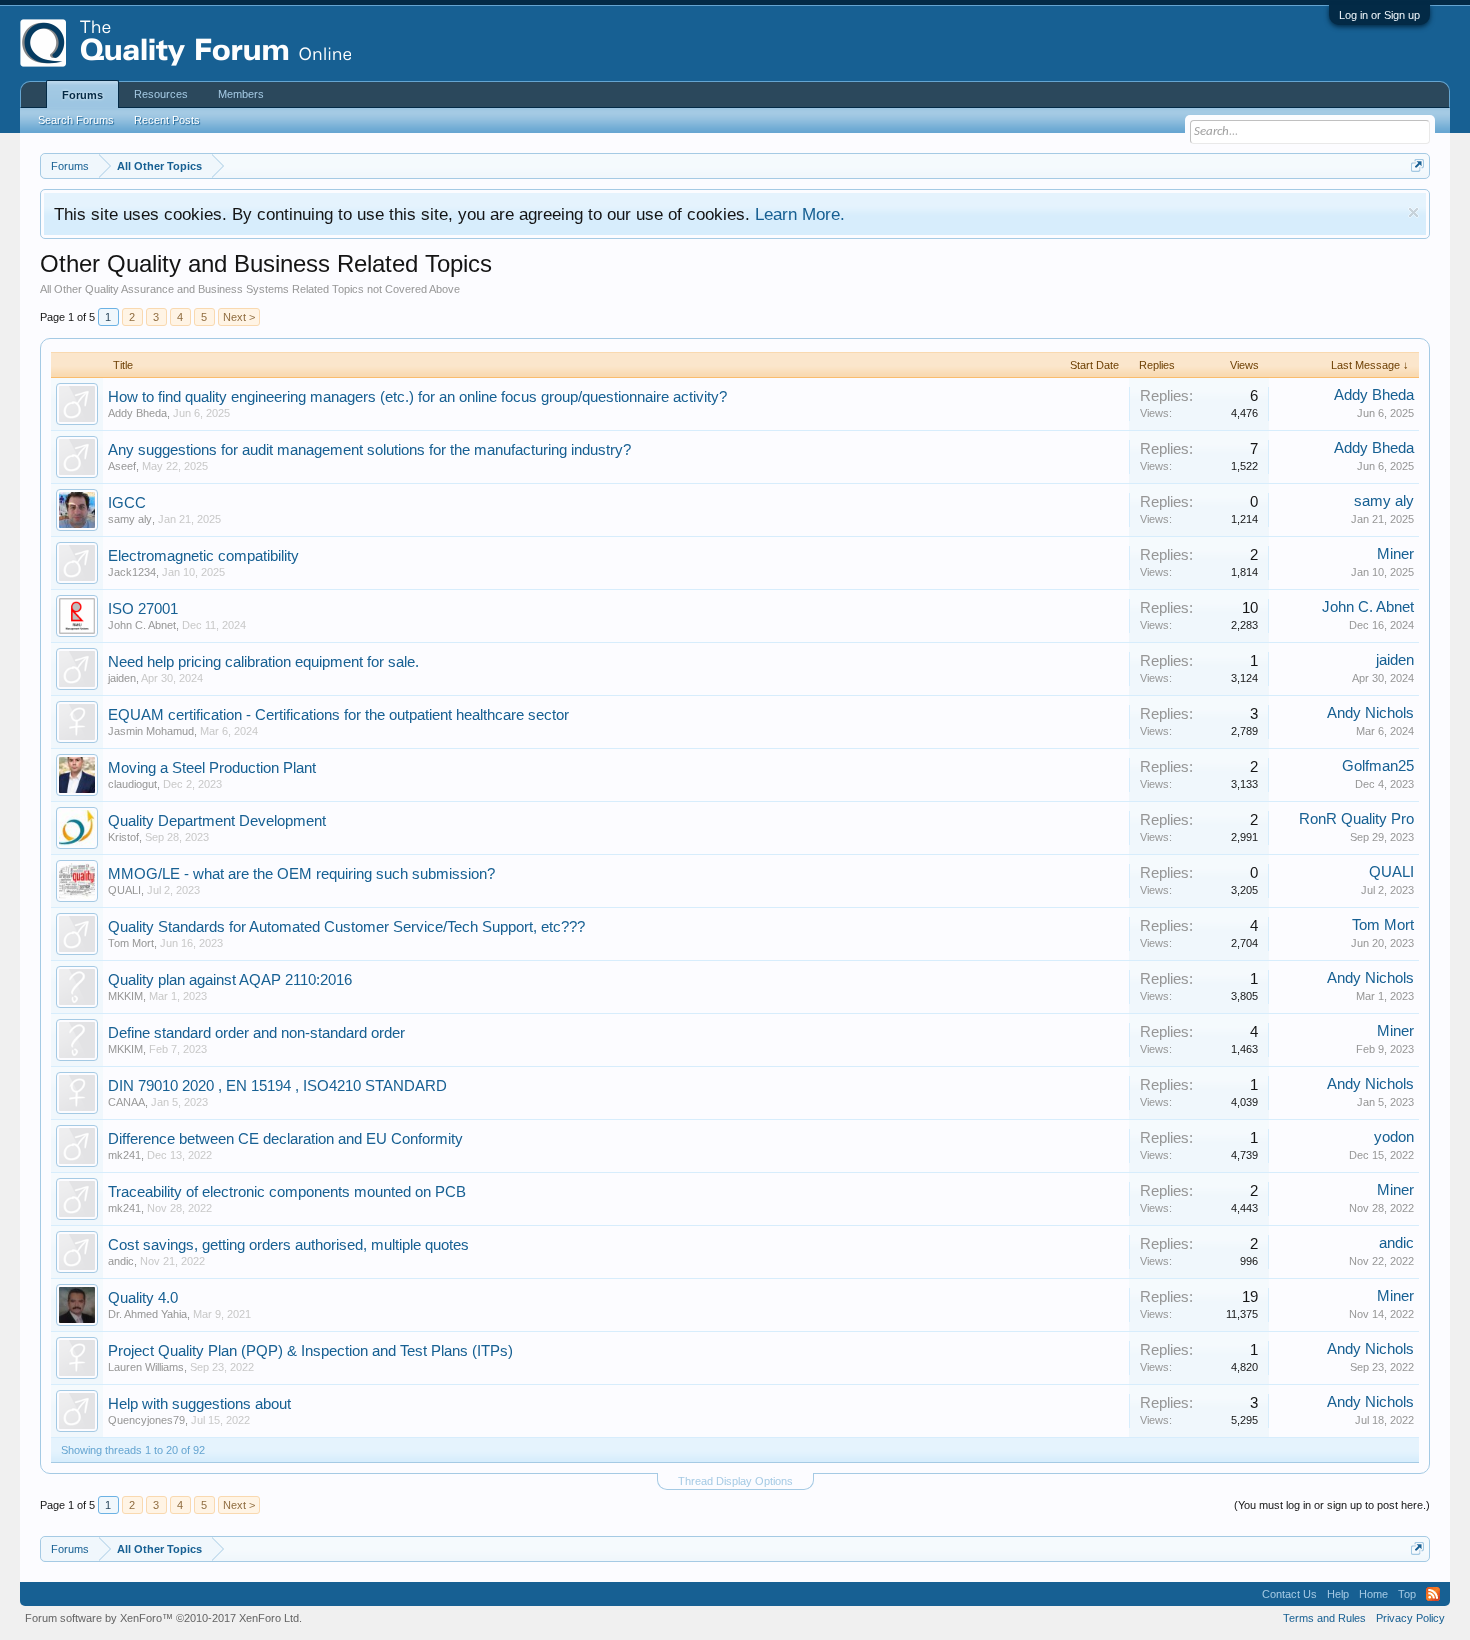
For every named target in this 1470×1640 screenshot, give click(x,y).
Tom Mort (131, 943)
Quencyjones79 (146, 1420)
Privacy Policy (1410, 1618)
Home (1373, 1594)
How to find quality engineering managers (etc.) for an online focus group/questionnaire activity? (417, 397)
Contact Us (1289, 1594)
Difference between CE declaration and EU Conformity (285, 1139)
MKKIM (125, 996)
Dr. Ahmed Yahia (147, 1314)
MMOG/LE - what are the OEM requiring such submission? (301, 874)
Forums (82, 95)
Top (1407, 1594)
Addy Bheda (137, 413)
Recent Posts (167, 120)
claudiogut (132, 784)
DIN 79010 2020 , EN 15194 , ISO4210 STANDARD (277, 1086)
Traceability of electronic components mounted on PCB (287, 1192)
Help (1338, 1594)
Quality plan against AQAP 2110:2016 (230, 980)
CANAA (126, 1102)
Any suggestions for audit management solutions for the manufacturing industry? (369, 450)
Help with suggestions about (199, 1404)
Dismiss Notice (1413, 212)
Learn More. (800, 214)
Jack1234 (132, 572)
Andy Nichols (1370, 713)
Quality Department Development (217, 821)
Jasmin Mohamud (151, 731)
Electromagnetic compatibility (203, 556)
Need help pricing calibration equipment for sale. (263, 662)
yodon (1394, 1137)
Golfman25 (1378, 766)
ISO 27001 (143, 609)
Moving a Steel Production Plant (212, 768)
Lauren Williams (146, 1367)
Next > (239, 317)
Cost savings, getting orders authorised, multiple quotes (288, 1245)
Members (241, 94)
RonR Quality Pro (1356, 819)
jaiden (122, 678)
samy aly (130, 519)
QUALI (124, 890)
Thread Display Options (735, 1481)
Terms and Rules (1324, 1618)
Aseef (122, 466)
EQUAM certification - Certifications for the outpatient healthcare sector (338, 715)
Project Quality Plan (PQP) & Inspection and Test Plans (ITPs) (310, 1351)
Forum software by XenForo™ (163, 1618)
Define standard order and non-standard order (256, 1033)
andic (121, 1261)
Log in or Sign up (1379, 15)
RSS (1433, 1594)
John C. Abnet (142, 625)
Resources (161, 94)
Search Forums (76, 120)
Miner (1395, 554)
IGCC (127, 503)
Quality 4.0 (143, 1298)
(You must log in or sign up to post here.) (1332, 1505)
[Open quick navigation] (1417, 165)
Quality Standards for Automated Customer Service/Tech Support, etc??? (346, 927)
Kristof (123, 837)
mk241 (124, 1155)
